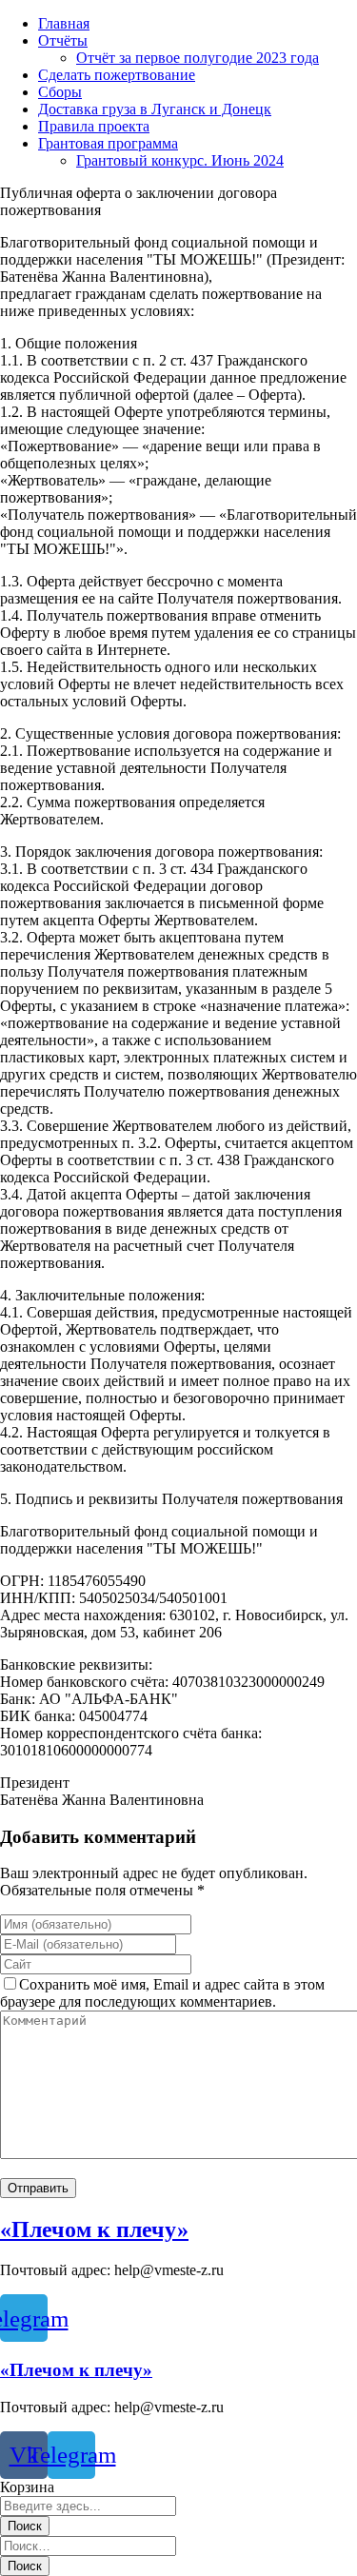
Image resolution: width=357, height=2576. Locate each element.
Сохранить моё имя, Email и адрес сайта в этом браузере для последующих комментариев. (162, 1993)
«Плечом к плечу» (94, 2229)
